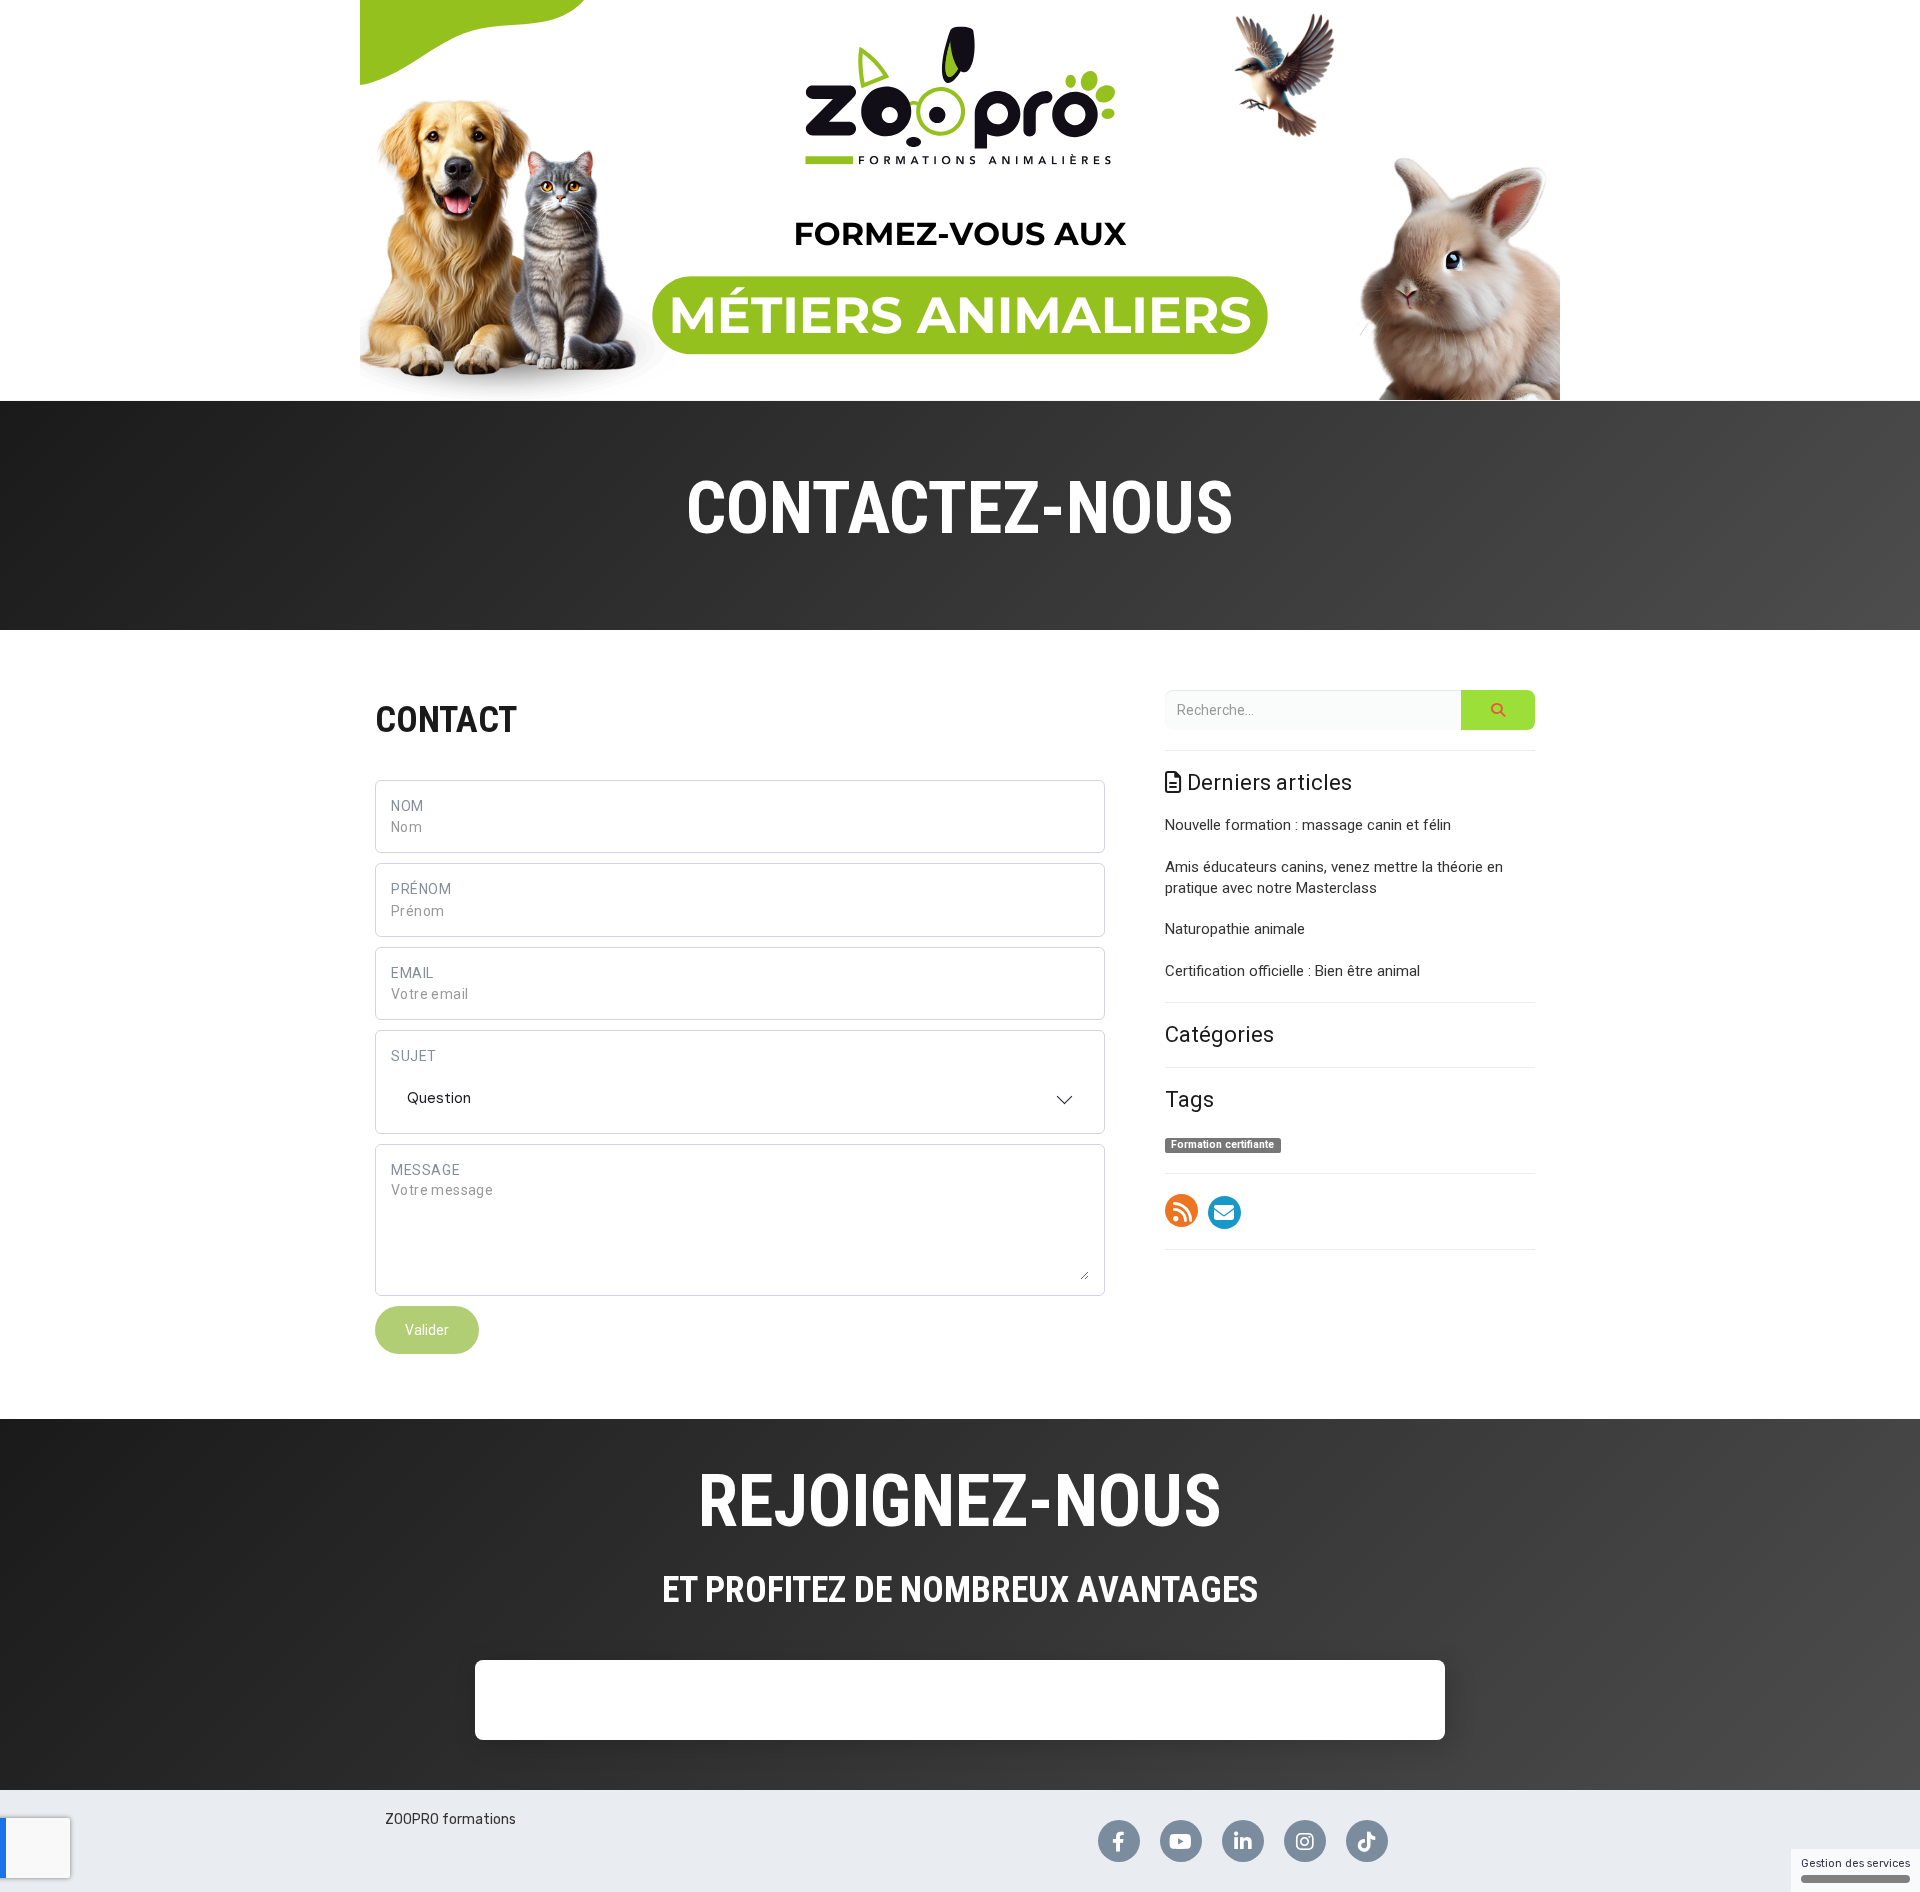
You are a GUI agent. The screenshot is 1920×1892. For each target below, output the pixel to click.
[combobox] (740, 1092)
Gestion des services (1855, 1863)
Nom (407, 806)
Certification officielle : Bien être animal (1292, 971)
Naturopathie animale (1235, 929)
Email (412, 973)
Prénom (421, 889)
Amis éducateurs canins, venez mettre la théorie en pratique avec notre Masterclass (1334, 877)
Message (425, 1170)
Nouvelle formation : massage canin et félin (1308, 825)
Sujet (414, 1056)
